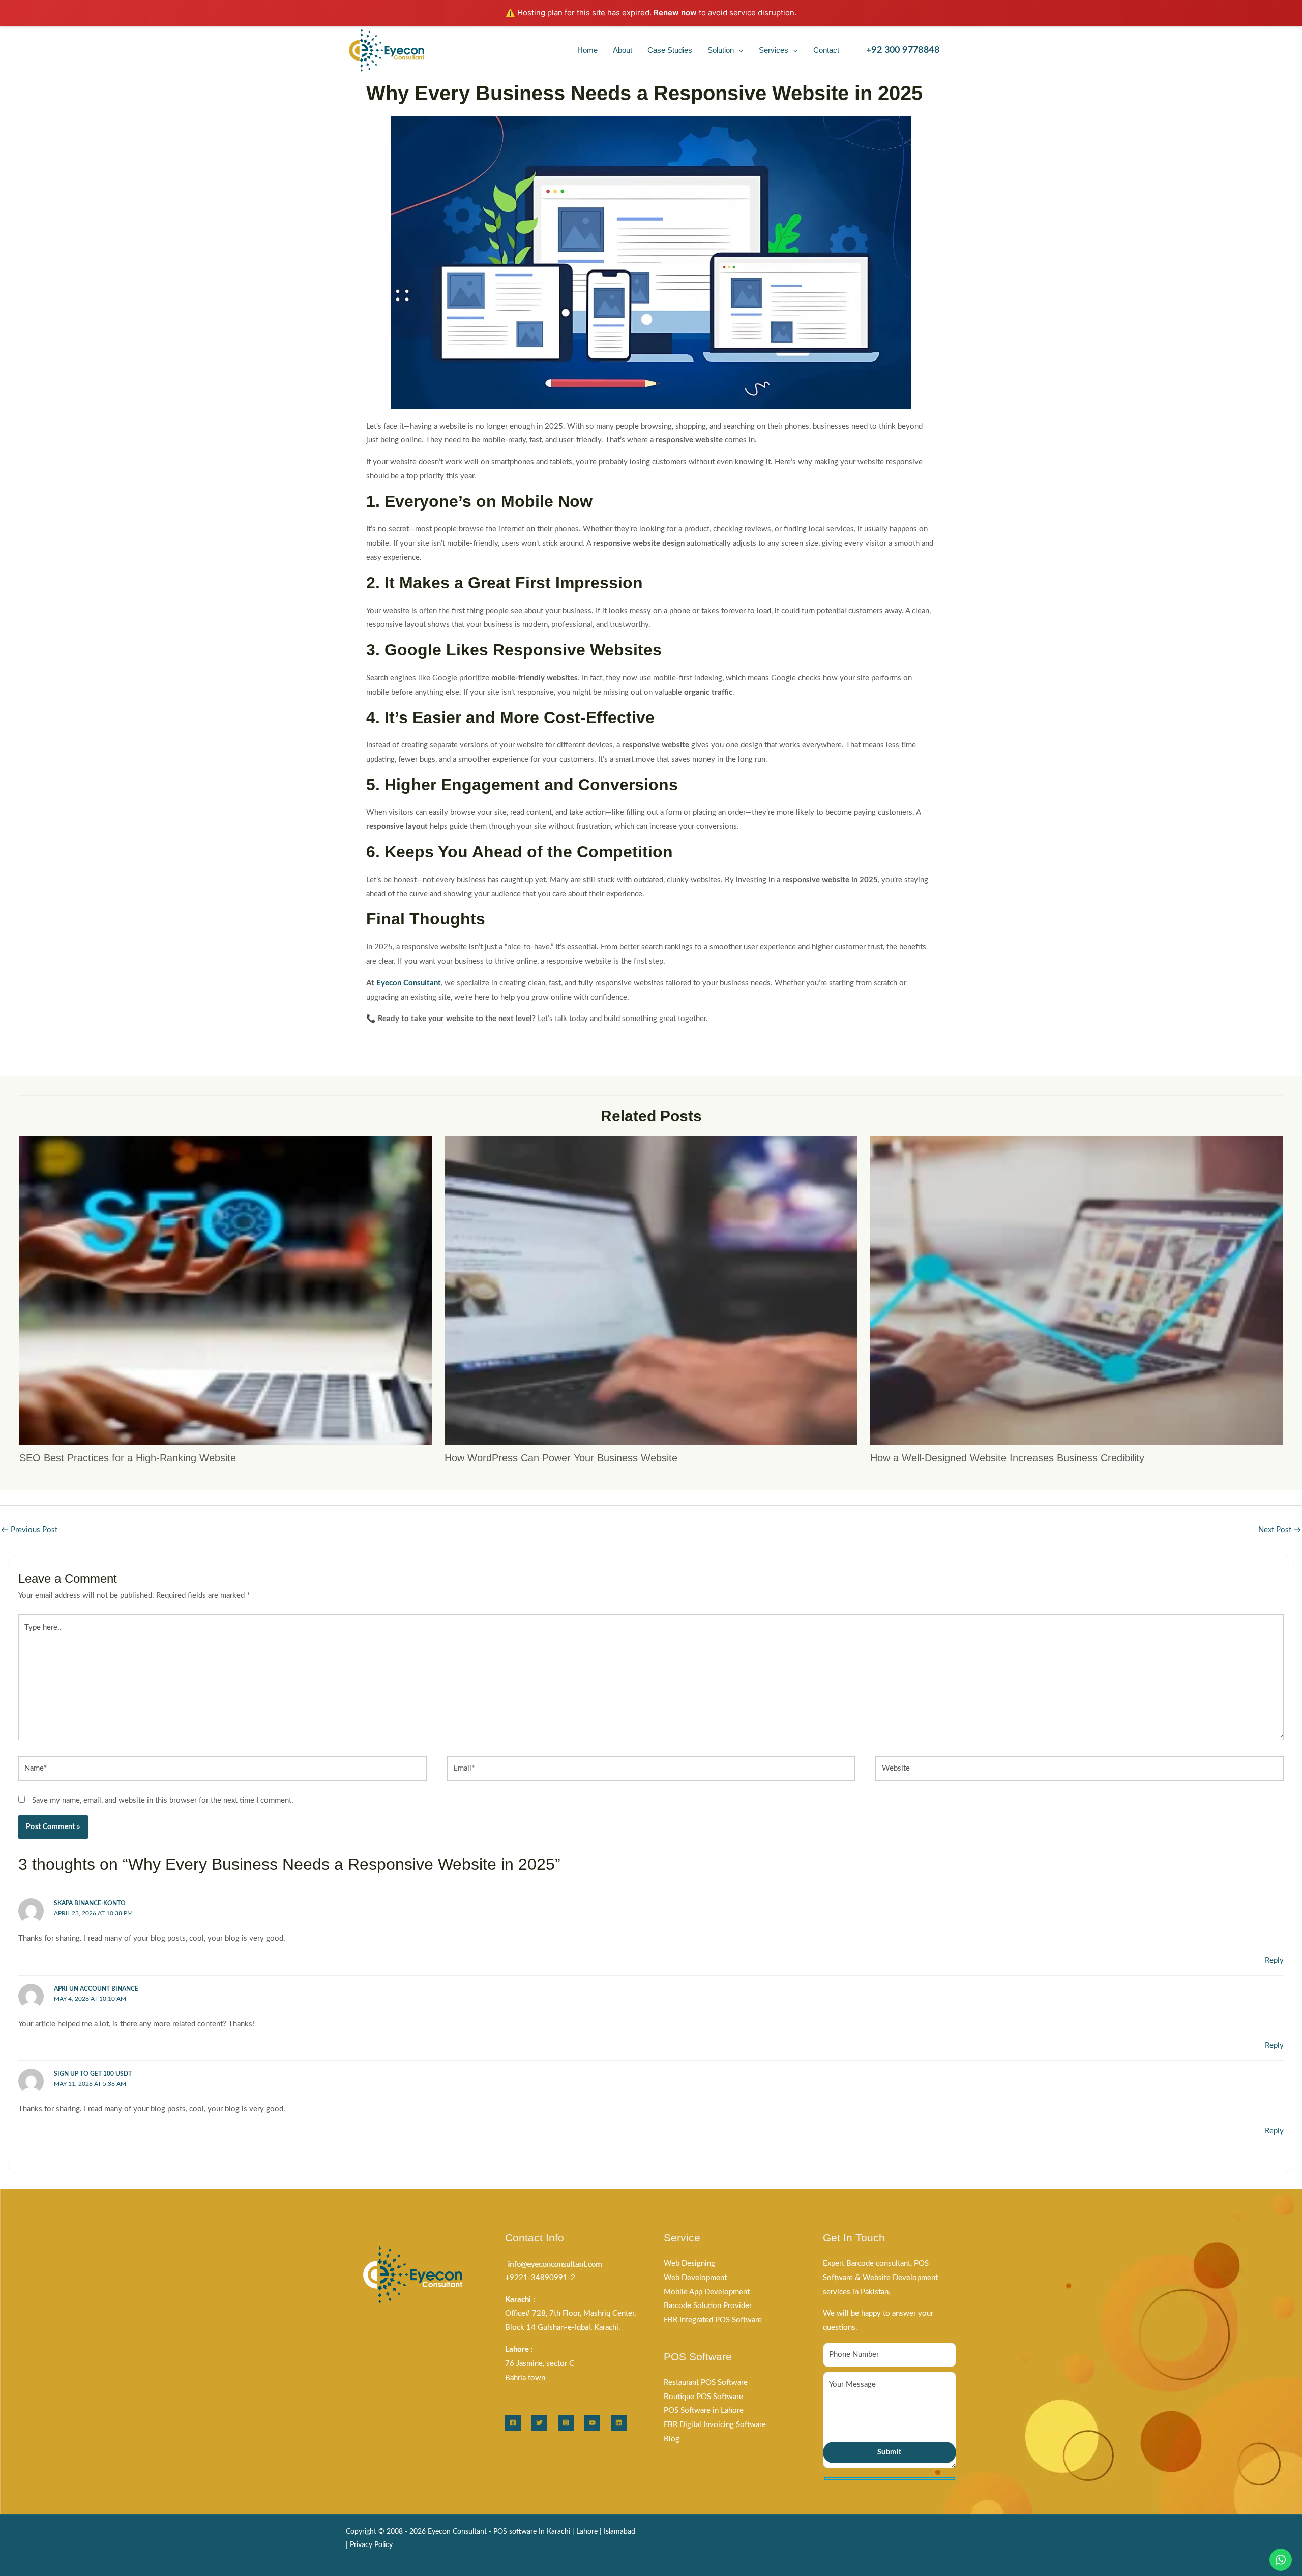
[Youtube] (592, 2423)
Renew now (675, 12)
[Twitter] (539, 2423)
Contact (826, 50)
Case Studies (670, 50)
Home (587, 50)
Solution (721, 50)
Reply (1274, 1960)
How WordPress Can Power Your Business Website (561, 1458)
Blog (672, 2439)
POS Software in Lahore (704, 2410)
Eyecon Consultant (409, 983)
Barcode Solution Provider (708, 2306)
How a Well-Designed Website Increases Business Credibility (1007, 1458)
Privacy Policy (371, 2545)
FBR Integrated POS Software (713, 2320)
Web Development (695, 2278)
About (623, 50)
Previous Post (29, 1530)
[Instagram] (566, 2423)
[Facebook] (513, 2423)
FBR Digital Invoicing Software (715, 2425)
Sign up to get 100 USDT (93, 2074)
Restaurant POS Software (706, 2383)
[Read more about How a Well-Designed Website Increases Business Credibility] (1077, 1290)
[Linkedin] (619, 2423)
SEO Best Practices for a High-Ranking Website (128, 1458)
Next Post (1280, 1530)
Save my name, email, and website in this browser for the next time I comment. (163, 1800)
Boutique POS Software (703, 2397)
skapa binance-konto (90, 1903)
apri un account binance (96, 1989)
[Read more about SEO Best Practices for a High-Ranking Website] (226, 1290)
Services (774, 50)
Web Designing (689, 2264)
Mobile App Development (707, 2292)
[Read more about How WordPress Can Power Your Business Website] (651, 1290)
